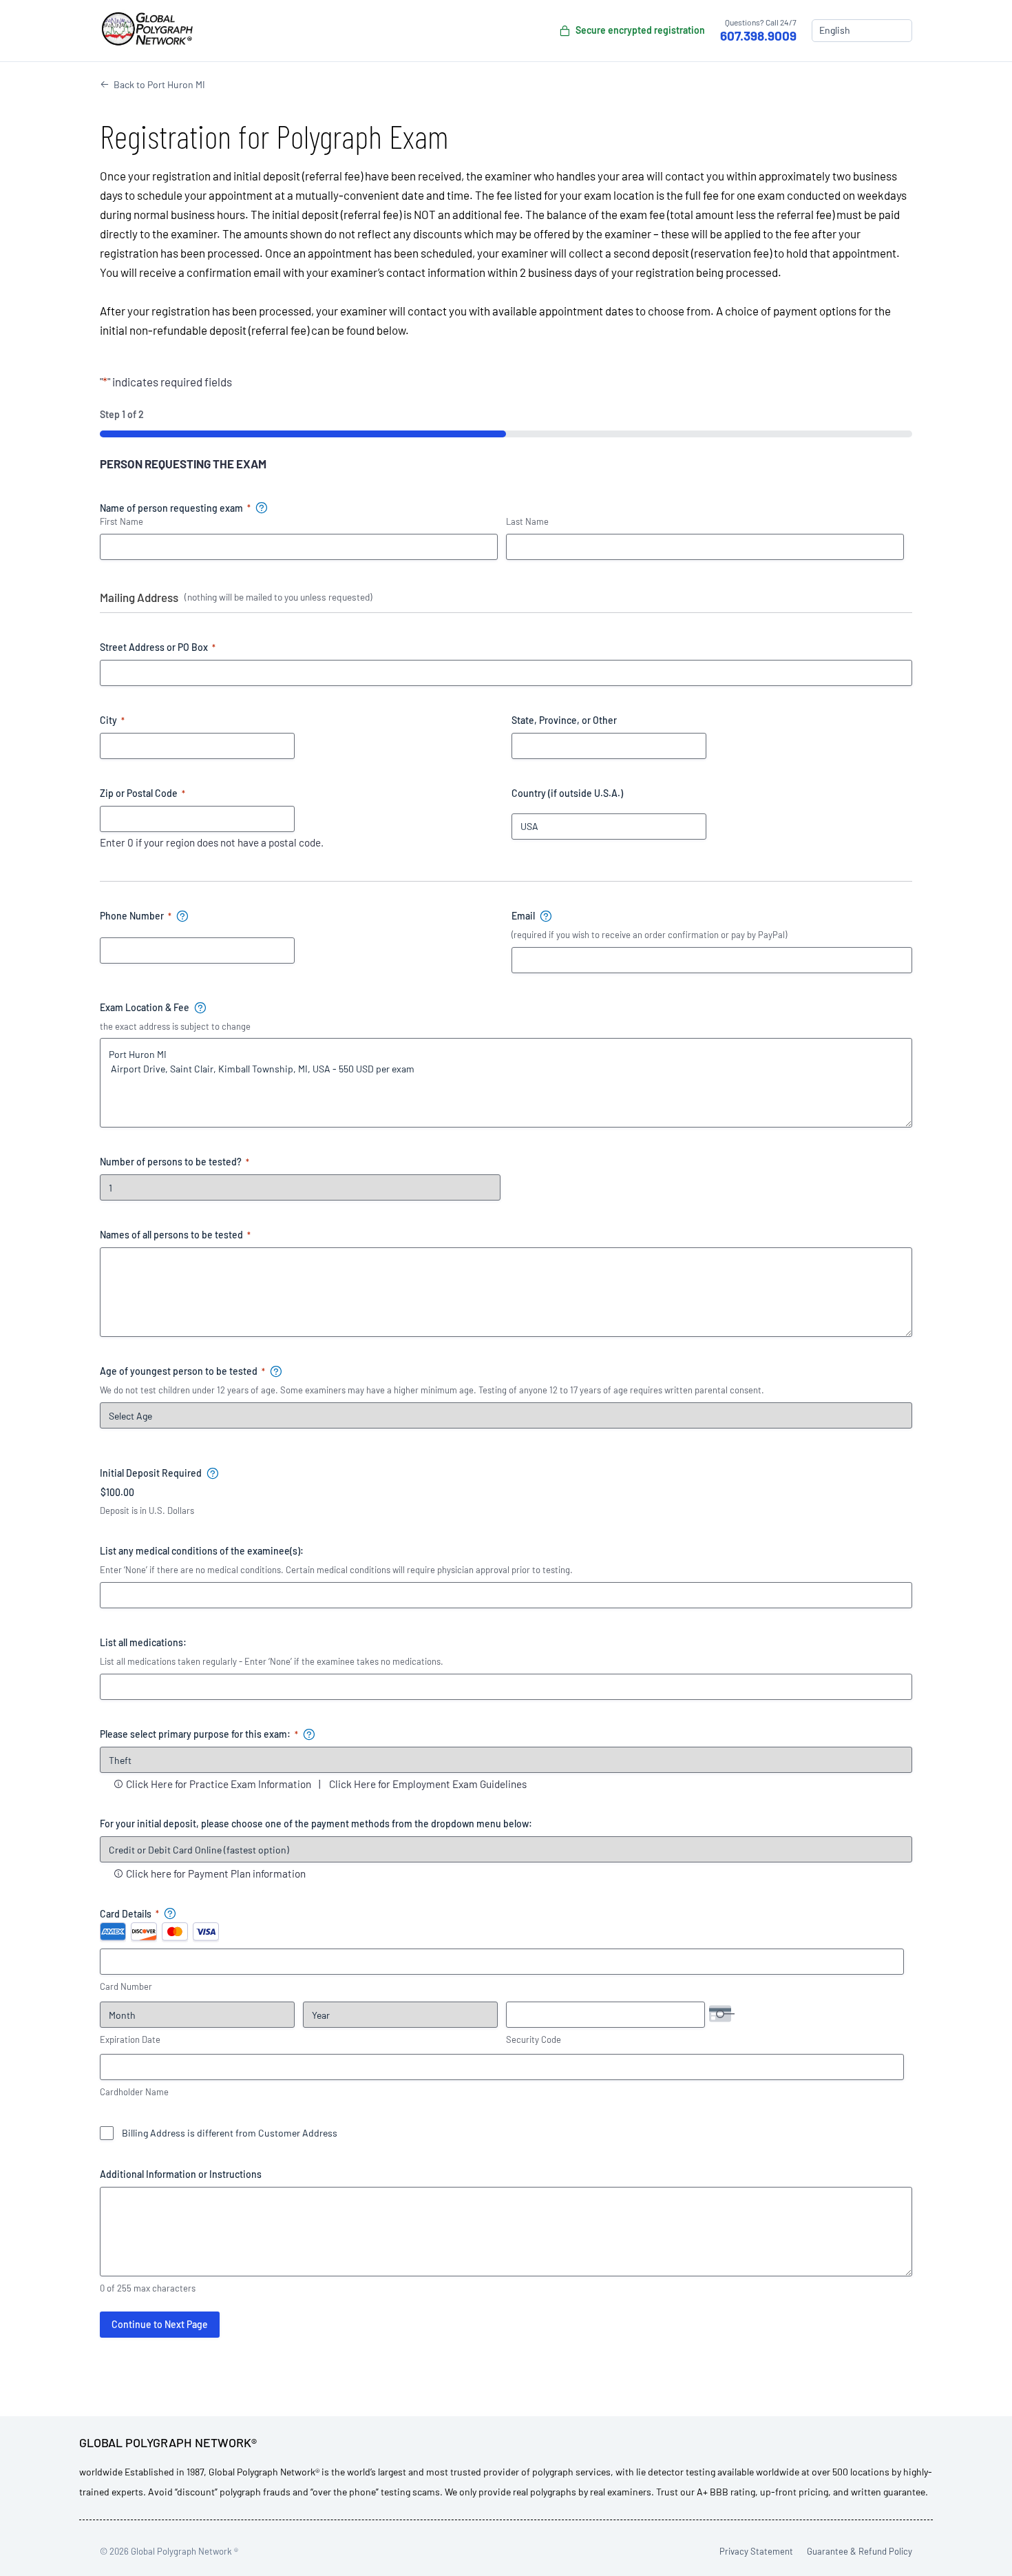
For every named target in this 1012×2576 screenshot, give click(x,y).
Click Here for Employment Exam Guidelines (428, 1784)
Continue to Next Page (160, 2324)
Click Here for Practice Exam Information (219, 1784)
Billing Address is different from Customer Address (230, 2133)
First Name (122, 521)
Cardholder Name (134, 2092)
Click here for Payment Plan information (216, 1873)
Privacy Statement (756, 2551)
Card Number (126, 1986)
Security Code (534, 2039)
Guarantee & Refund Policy (860, 2551)
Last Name (527, 521)
